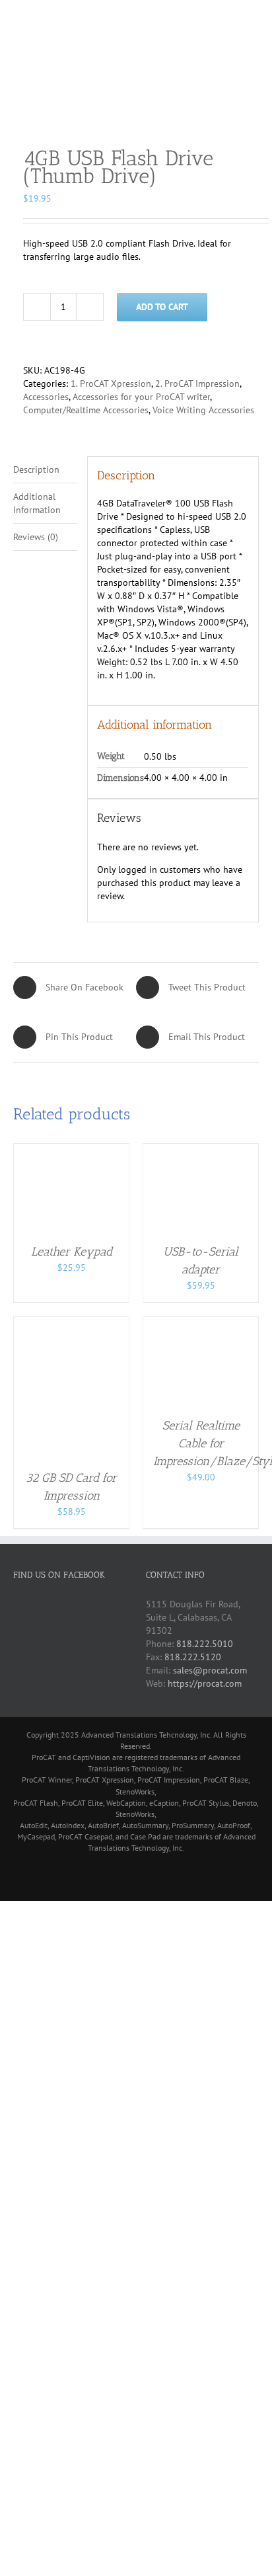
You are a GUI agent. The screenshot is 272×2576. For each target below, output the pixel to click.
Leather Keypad (72, 1252)
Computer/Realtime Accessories (86, 410)
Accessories (46, 397)
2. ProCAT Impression (197, 383)
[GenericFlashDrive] (136, 110)
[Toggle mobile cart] (230, 20)
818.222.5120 (193, 1657)
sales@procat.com (210, 1670)
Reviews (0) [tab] (36, 537)
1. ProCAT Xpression (111, 383)
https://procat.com (205, 1683)
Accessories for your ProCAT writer (141, 397)
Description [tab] (36, 469)
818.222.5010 (205, 1644)
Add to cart (162, 307)
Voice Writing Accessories (203, 410)
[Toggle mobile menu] (254, 20)
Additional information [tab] (37, 503)
